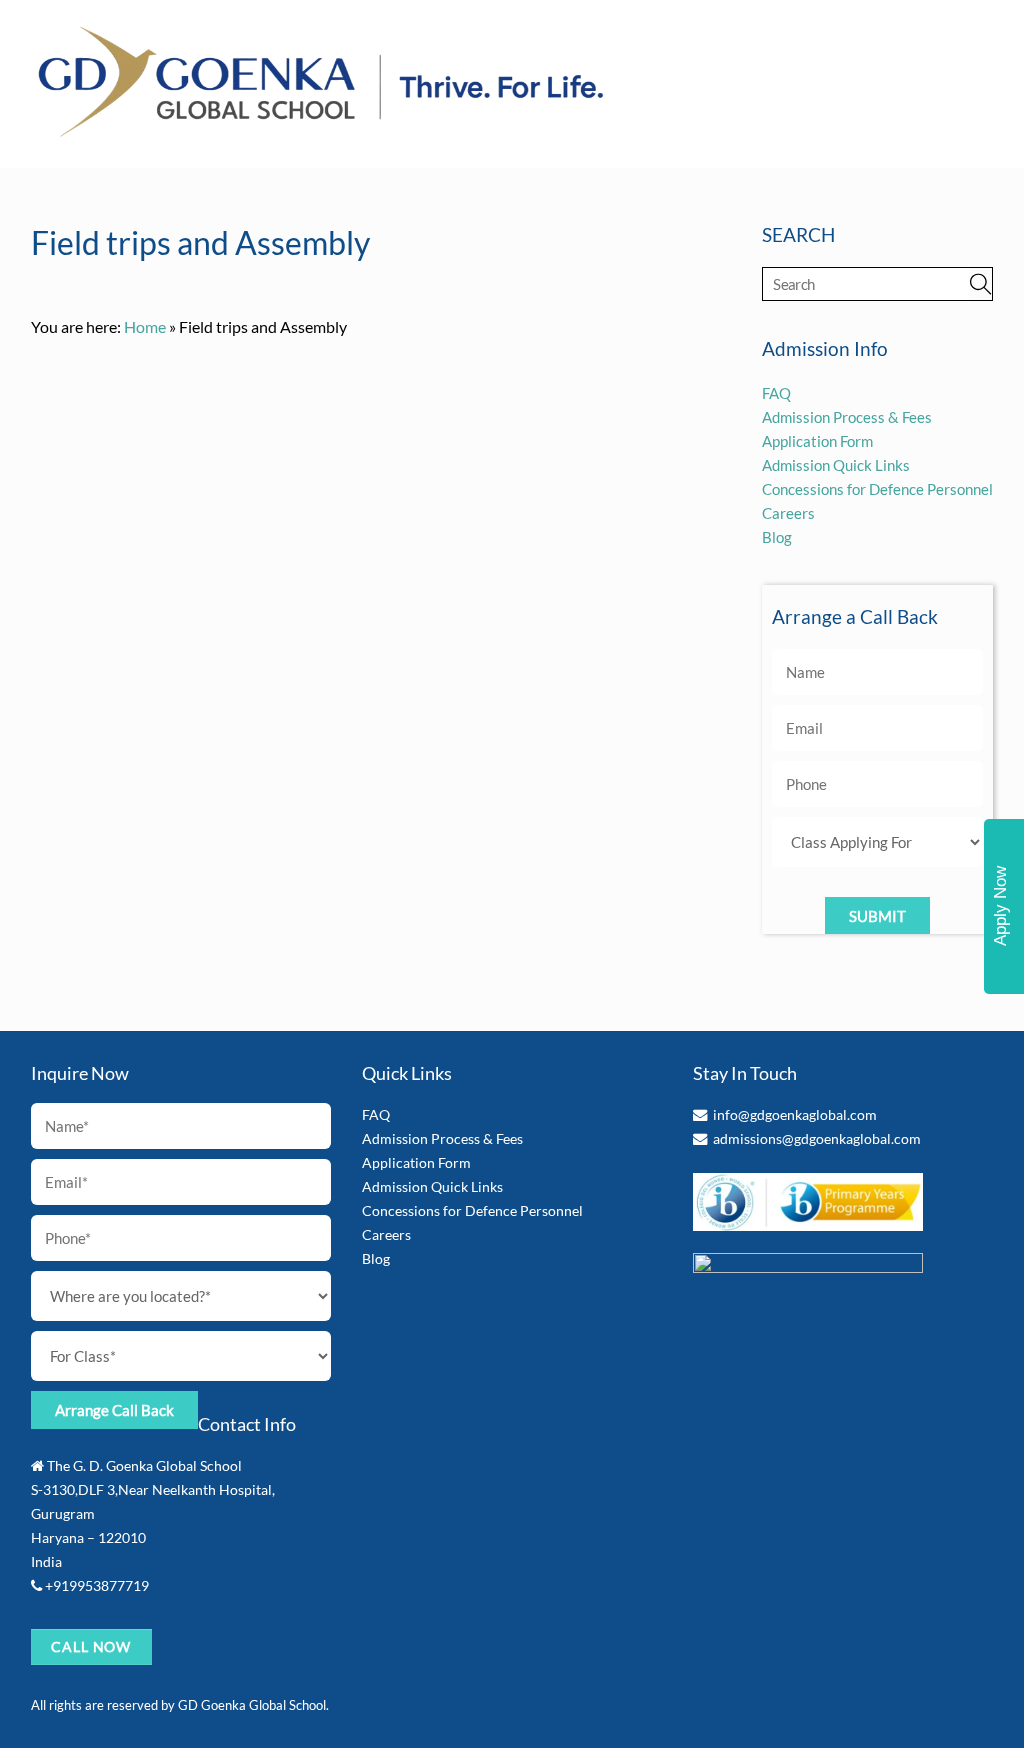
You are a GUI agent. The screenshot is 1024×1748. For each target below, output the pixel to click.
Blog (777, 537)
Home (145, 326)
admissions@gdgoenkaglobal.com (817, 1138)
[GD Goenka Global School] (321, 131)
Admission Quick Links (836, 465)
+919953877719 (97, 1585)
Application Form (817, 441)
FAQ (776, 393)
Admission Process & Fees (847, 417)
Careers (788, 513)
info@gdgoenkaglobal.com (795, 1114)
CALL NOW (91, 1646)
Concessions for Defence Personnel (877, 489)
